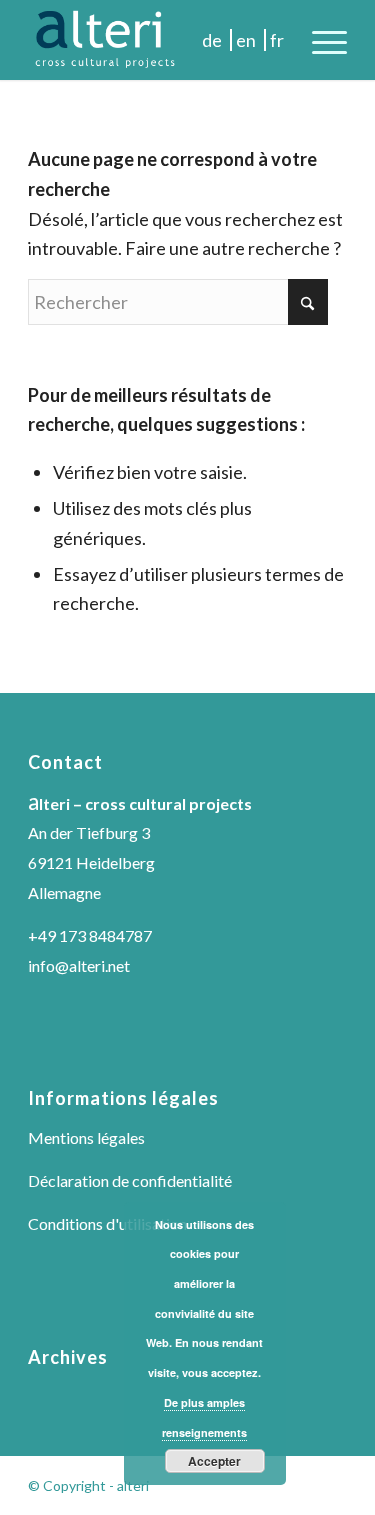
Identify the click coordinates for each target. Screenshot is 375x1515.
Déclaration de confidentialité (130, 1180)
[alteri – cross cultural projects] (155, 40)
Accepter (214, 1461)
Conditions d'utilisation (107, 1223)
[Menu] (319, 40)
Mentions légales (86, 1137)
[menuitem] (319, 40)
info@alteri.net (79, 965)
